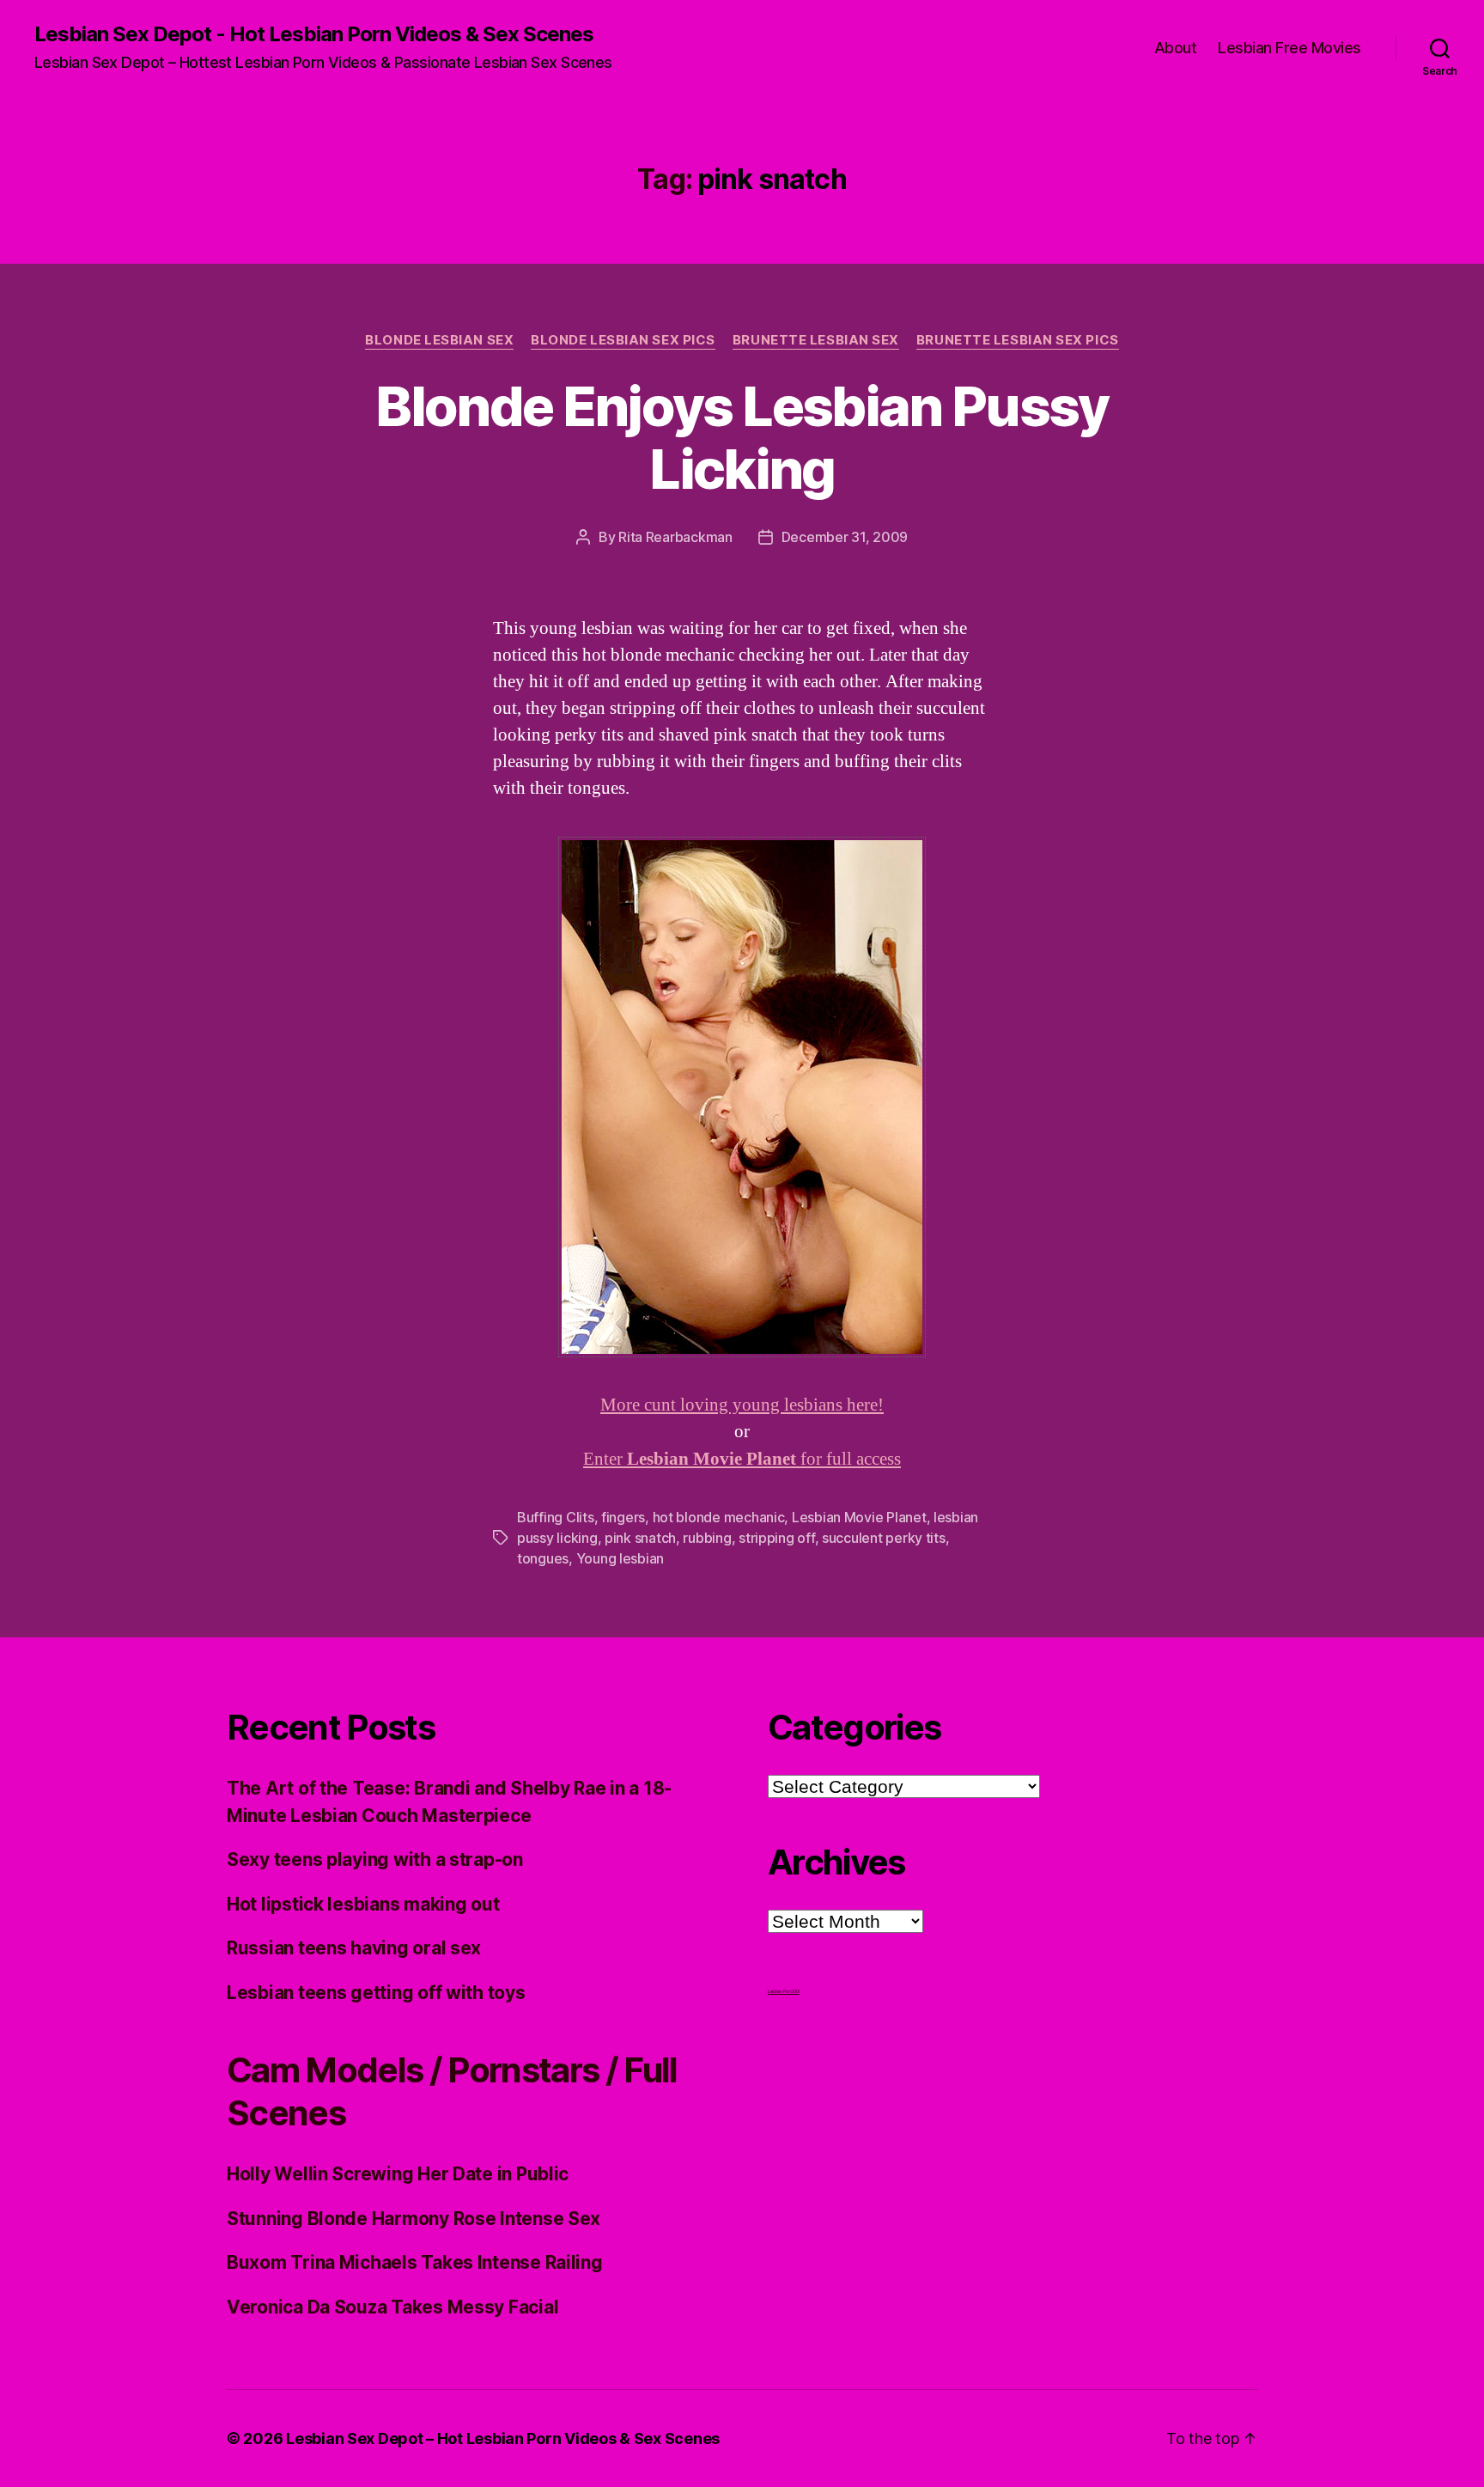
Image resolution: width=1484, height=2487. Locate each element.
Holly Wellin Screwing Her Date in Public (398, 2174)
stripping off (777, 1538)
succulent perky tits (884, 1538)
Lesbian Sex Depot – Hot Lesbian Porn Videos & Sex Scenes (503, 2438)
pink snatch (640, 1538)
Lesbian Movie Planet (859, 1517)
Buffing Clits (556, 1517)
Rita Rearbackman (675, 537)
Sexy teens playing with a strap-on (375, 1859)
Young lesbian (620, 1558)
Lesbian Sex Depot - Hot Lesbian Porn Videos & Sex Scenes (314, 34)
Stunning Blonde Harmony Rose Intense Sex (414, 2219)
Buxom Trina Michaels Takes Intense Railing (415, 2262)
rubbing (707, 1538)
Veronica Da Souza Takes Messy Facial (392, 2307)
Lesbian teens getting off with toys (376, 1993)
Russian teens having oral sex (354, 1948)
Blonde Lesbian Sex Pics (623, 340)
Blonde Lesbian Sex (439, 340)
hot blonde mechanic (719, 1517)
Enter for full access (742, 1459)
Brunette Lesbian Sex (816, 340)
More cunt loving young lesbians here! (742, 1405)
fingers (623, 1517)
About (1176, 48)
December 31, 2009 (845, 537)
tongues (543, 1558)
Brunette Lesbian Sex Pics (1018, 340)
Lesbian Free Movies (1289, 48)
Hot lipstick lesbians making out (363, 1904)
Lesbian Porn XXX (784, 1991)
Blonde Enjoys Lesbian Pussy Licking (742, 437)
